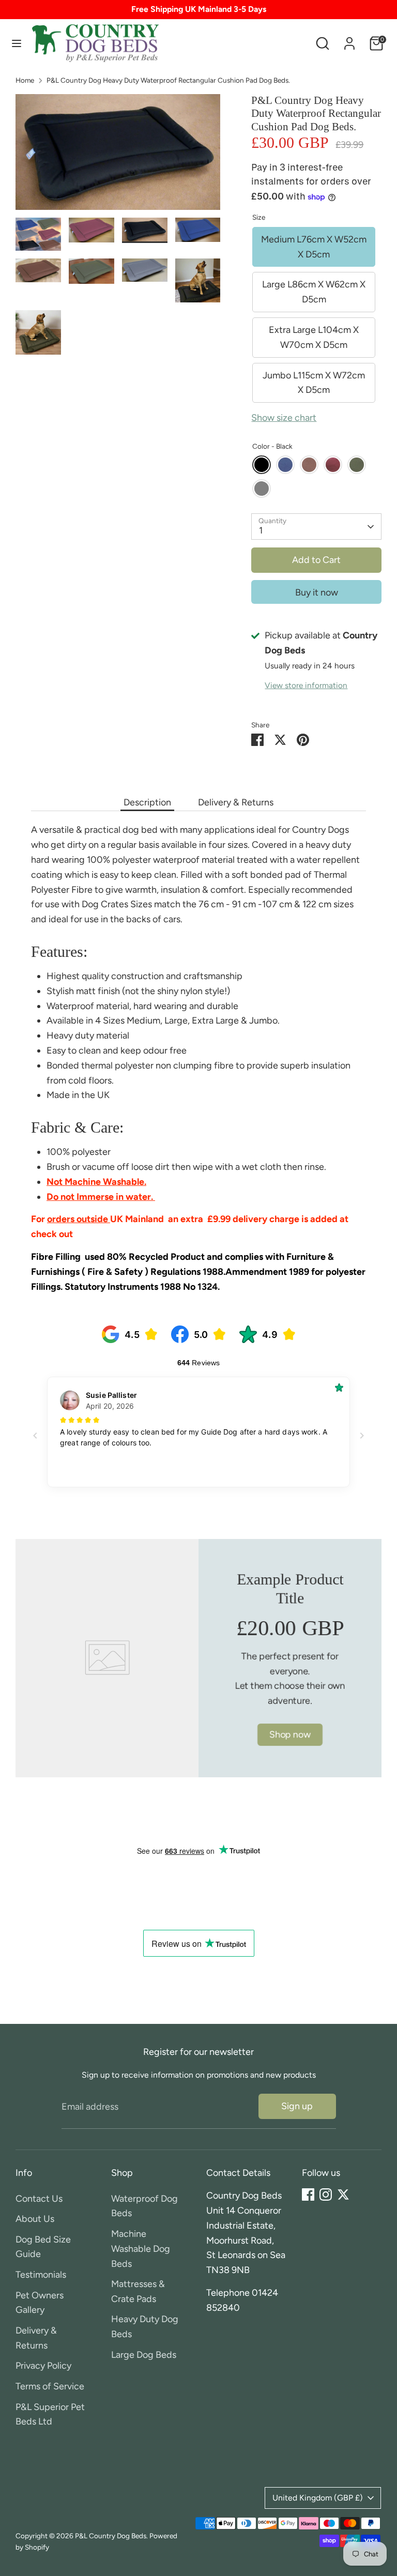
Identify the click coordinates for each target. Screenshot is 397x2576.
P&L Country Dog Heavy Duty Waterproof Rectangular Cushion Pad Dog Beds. (168, 80)
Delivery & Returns (236, 802)
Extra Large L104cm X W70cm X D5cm (314, 337)
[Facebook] (308, 2194)
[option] (118, 156)
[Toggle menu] (17, 43)
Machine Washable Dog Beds (141, 2249)
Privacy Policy (43, 2366)
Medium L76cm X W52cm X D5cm (314, 247)
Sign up (297, 2106)
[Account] (349, 40)
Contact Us (39, 2199)
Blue (285, 465)
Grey (262, 489)
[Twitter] (343, 2194)
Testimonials (41, 2275)
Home (25, 80)
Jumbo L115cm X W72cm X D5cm (314, 383)
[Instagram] (326, 2194)
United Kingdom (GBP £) (318, 2498)
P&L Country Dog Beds (111, 2536)
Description (147, 802)
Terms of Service (50, 2386)
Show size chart (284, 418)
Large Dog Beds (144, 2355)
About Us (35, 2219)
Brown (309, 465)
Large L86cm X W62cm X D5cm (314, 292)
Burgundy (333, 465)
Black (262, 465)
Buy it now (317, 592)
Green (357, 465)
